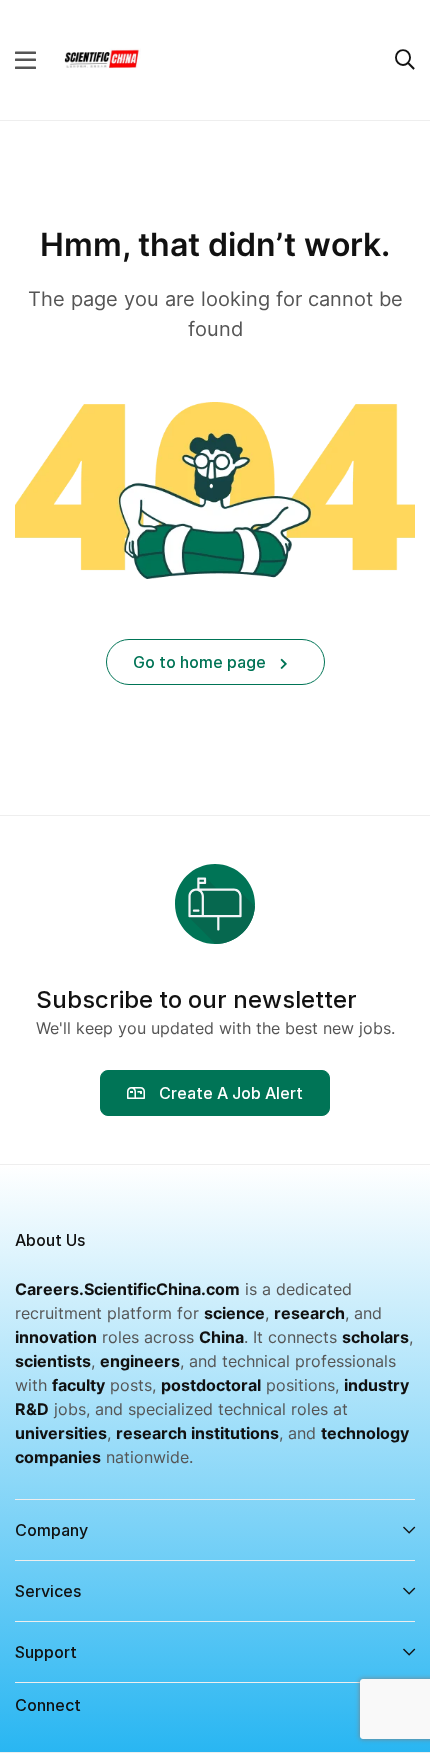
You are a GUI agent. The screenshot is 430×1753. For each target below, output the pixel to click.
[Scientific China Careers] (101, 58)
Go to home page (201, 662)
